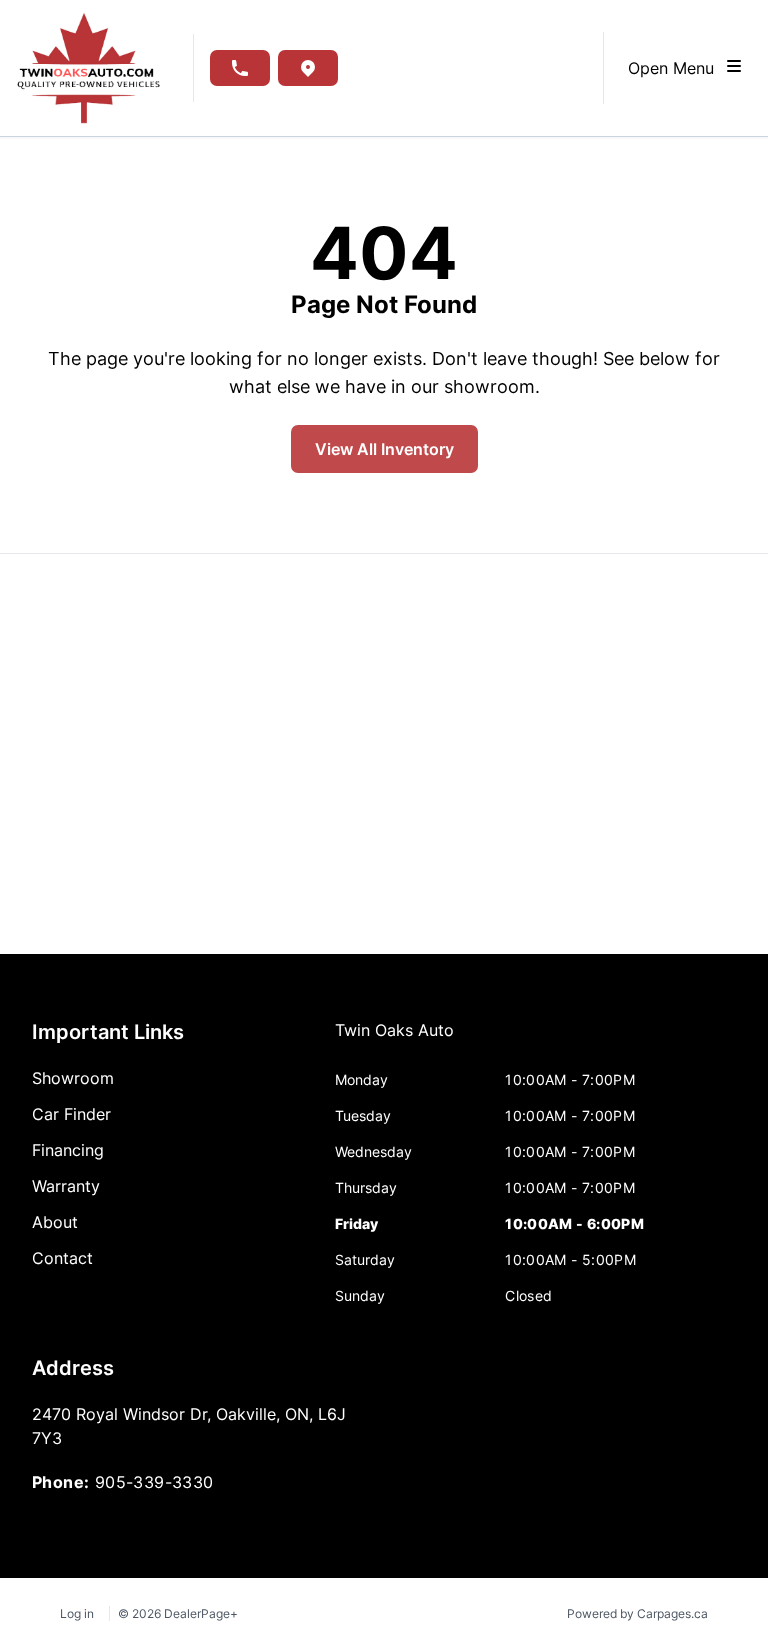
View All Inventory (384, 449)
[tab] (394, 1040)
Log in (77, 1613)
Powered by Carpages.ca (637, 1613)
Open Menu (676, 68)
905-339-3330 (154, 1482)
